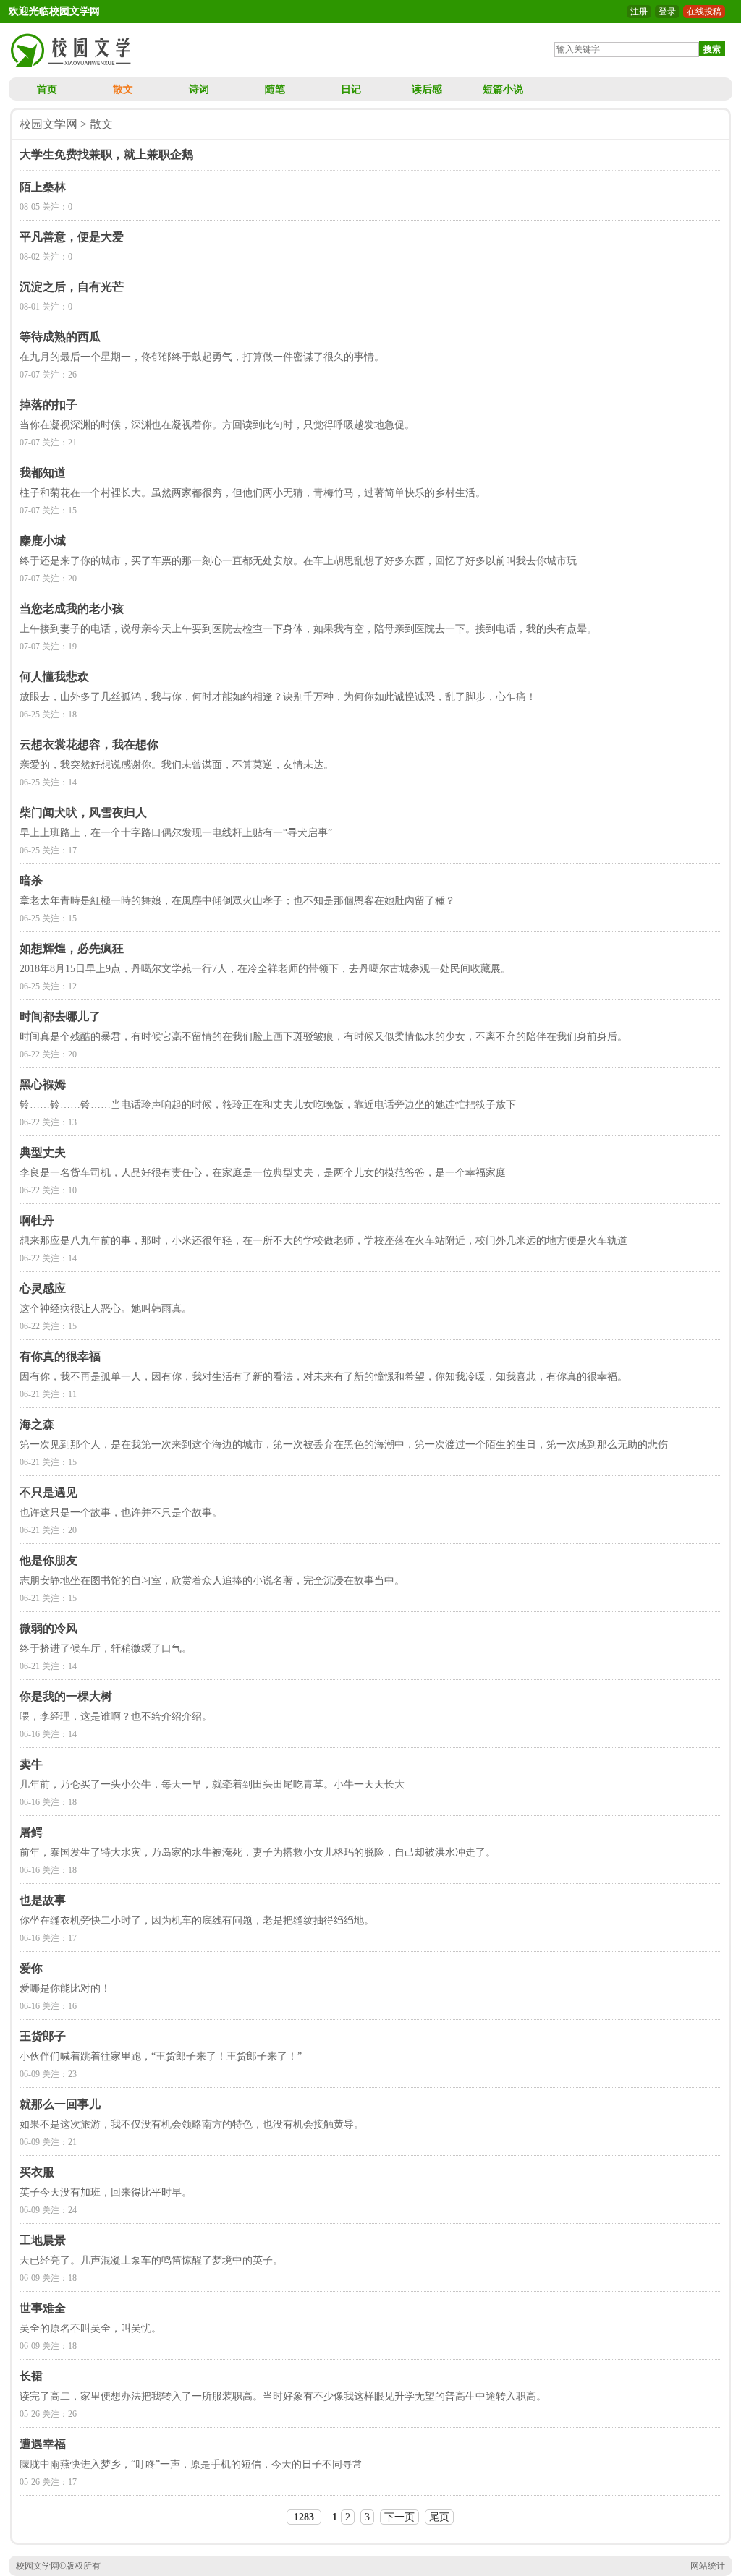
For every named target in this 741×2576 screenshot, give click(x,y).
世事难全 (43, 2308)
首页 (47, 89)
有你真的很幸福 (60, 1356)
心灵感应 (43, 1288)
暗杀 (31, 880)
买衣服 (37, 2172)
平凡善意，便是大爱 (72, 237)
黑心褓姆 (43, 1084)
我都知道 (43, 473)
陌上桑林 (43, 187)
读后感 (427, 89)
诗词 (199, 89)
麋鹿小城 (43, 541)
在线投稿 (704, 12)
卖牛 (31, 1764)
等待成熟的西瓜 (60, 337)
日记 (351, 89)
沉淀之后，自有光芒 (72, 287)
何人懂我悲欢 (54, 677)
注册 (639, 12)
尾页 (439, 2517)
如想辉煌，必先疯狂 (72, 948)
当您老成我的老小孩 (72, 609)
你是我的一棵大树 (66, 1696)
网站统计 (708, 2566)
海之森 (37, 1424)
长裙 (31, 2376)
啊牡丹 (37, 1220)
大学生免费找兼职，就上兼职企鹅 (106, 154)
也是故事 (43, 1900)
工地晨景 (43, 2240)
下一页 (399, 2517)
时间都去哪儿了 (60, 1016)
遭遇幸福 (43, 2444)
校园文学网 (48, 124)
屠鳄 (31, 1832)
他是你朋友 (48, 1560)
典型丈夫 (43, 1152)
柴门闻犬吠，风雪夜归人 (83, 813)
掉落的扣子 (48, 405)
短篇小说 (503, 89)
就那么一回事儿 (60, 2104)
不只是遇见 (48, 1492)
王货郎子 (43, 2036)
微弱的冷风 (48, 1628)
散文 (123, 89)
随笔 (275, 89)
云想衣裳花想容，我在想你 (89, 745)
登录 (667, 12)
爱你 (31, 1968)
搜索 (712, 49)
